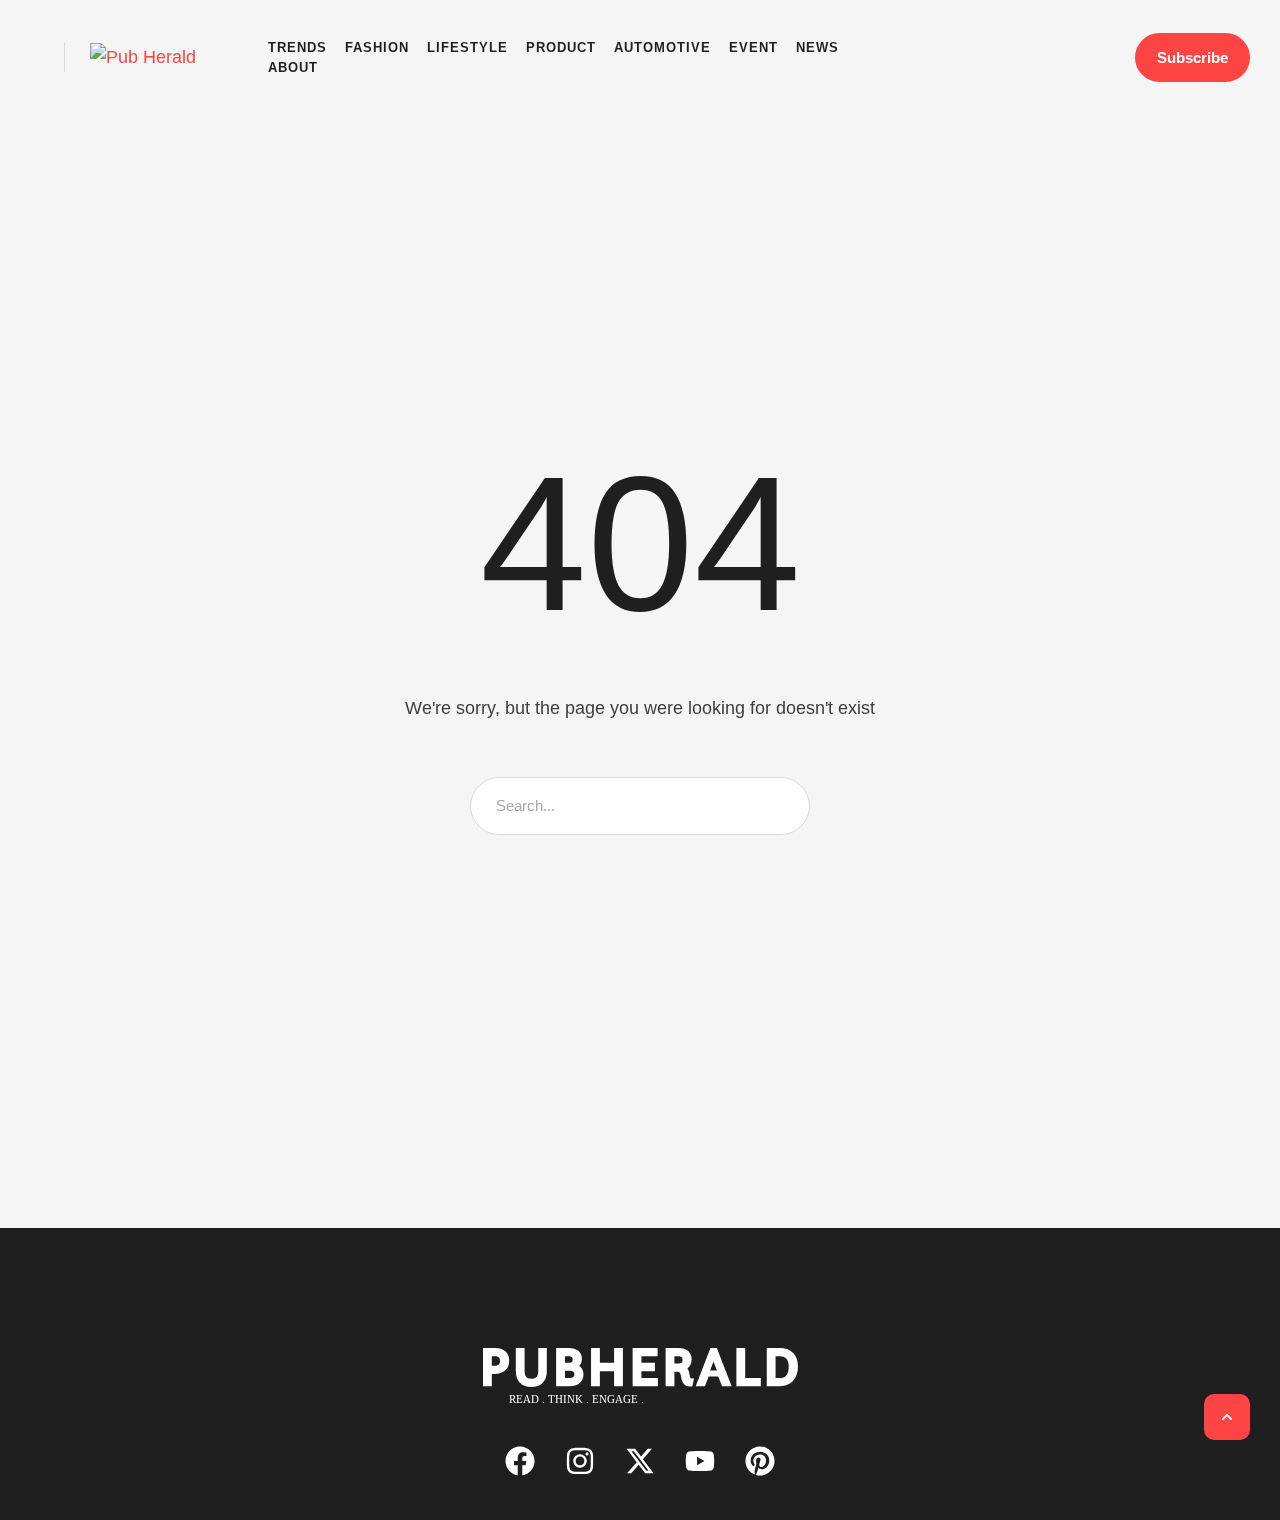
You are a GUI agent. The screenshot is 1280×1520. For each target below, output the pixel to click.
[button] (41, 57)
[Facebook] (520, 1461)
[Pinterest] (760, 1461)
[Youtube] (700, 1461)
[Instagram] (580, 1461)
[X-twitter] (640, 1461)
